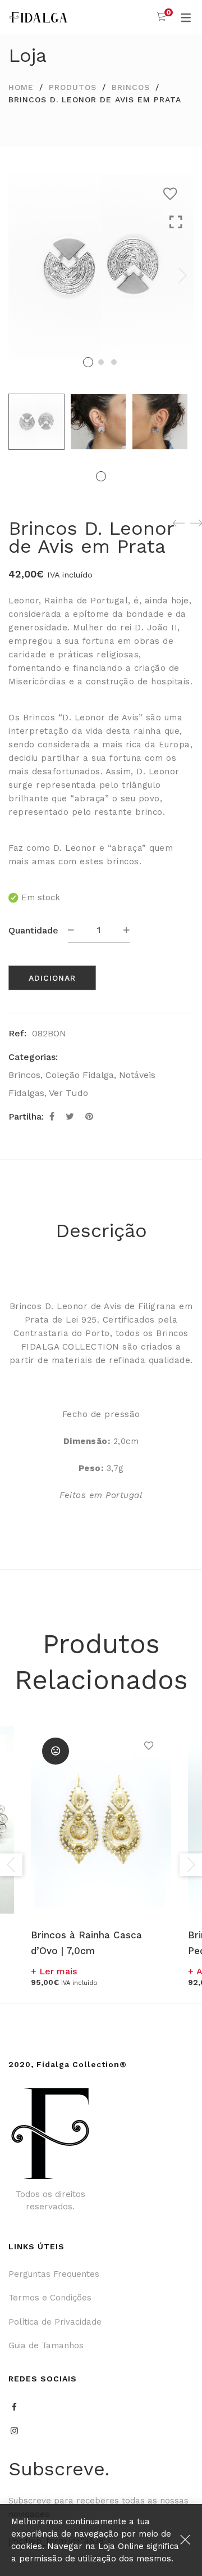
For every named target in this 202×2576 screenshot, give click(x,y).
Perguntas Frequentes (54, 2274)
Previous (11, 1865)
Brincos (131, 87)
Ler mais (58, 1971)
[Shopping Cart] (161, 17)
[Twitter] (70, 1116)
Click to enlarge (176, 287)
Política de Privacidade (55, 2322)
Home (21, 87)
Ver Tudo (68, 1093)
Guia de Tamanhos (46, 2345)
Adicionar (52, 978)
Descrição (101, 1230)
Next (182, 276)
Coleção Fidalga (80, 1075)
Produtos (73, 87)
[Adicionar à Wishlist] (173, 194)
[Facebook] (52, 1116)
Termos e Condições (50, 2298)
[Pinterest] (89, 1116)
